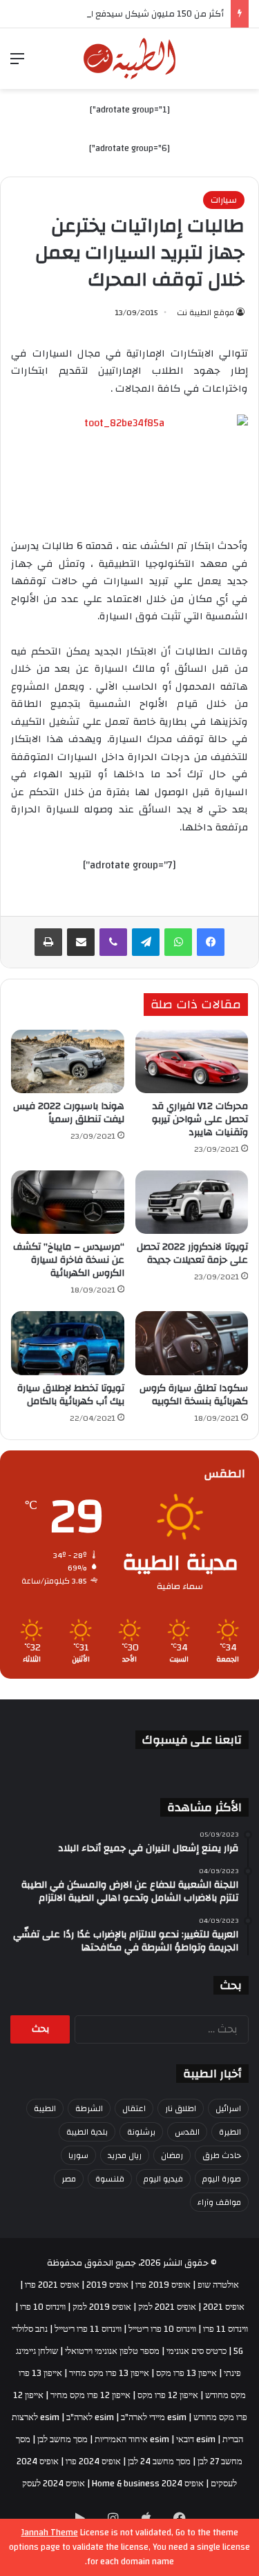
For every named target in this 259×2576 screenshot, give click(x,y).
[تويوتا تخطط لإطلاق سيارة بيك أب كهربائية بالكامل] (68, 1343)
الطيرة (230, 2132)
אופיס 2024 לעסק (54, 2484)
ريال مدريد (125, 2155)
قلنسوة (110, 2179)
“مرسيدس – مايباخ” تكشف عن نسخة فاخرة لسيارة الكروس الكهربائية (69, 1260)
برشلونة (141, 2132)
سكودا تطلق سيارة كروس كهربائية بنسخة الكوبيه (194, 1395)
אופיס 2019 (107, 2285)
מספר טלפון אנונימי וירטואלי (112, 2351)
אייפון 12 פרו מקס (168, 2395)
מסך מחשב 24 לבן (159, 2462)
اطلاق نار (181, 2108)
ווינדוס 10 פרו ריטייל (162, 2329)
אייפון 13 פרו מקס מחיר (109, 2373)
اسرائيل (228, 2108)
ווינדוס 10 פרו (43, 2307)
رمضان (172, 2155)
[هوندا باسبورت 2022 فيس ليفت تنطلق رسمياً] (68, 1061)
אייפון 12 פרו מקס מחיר (90, 2395)
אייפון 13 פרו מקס (186, 2373)
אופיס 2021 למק (167, 2307)
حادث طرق (222, 2155)
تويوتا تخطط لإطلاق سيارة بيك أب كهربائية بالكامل (71, 1395)
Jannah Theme (50, 2533)
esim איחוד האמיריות (132, 2439)
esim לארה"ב (90, 2417)
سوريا (78, 2155)
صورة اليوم (222, 2179)
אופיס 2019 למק (102, 2307)
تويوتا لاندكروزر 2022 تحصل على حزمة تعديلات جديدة (192, 1254)
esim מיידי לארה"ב (154, 2417)
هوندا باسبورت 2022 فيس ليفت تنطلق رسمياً (69, 1113)
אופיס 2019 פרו (163, 2285)
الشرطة (89, 2108)
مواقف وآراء (219, 2202)
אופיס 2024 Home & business (148, 2484)
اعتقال (134, 2108)
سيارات (224, 200)
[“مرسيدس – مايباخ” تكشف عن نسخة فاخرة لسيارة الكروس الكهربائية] (68, 1202)
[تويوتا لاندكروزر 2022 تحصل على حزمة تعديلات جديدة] (192, 1202)
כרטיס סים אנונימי (196, 2351)
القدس (187, 2132)
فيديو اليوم (163, 2179)
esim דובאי (196, 2439)
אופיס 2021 (224, 2307)
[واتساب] (178, 942)
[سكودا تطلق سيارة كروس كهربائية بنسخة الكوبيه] (192, 1343)
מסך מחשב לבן (63, 2439)
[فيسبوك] (211, 942)
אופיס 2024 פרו (93, 2462)
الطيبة (45, 2108)
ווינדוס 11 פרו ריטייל (88, 2329)
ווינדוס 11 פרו (226, 2329)
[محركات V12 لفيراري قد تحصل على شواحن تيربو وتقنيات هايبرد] (192, 1061)
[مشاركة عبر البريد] (81, 942)
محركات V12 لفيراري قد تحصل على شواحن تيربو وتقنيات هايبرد (200, 1119)
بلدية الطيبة (87, 2132)
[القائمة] (17, 64)
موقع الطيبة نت (205, 312)
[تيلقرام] (146, 942)
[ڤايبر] (113, 942)
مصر (69, 2179)
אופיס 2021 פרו (52, 2285)
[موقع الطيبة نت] (129, 59)
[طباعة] (48, 942)
